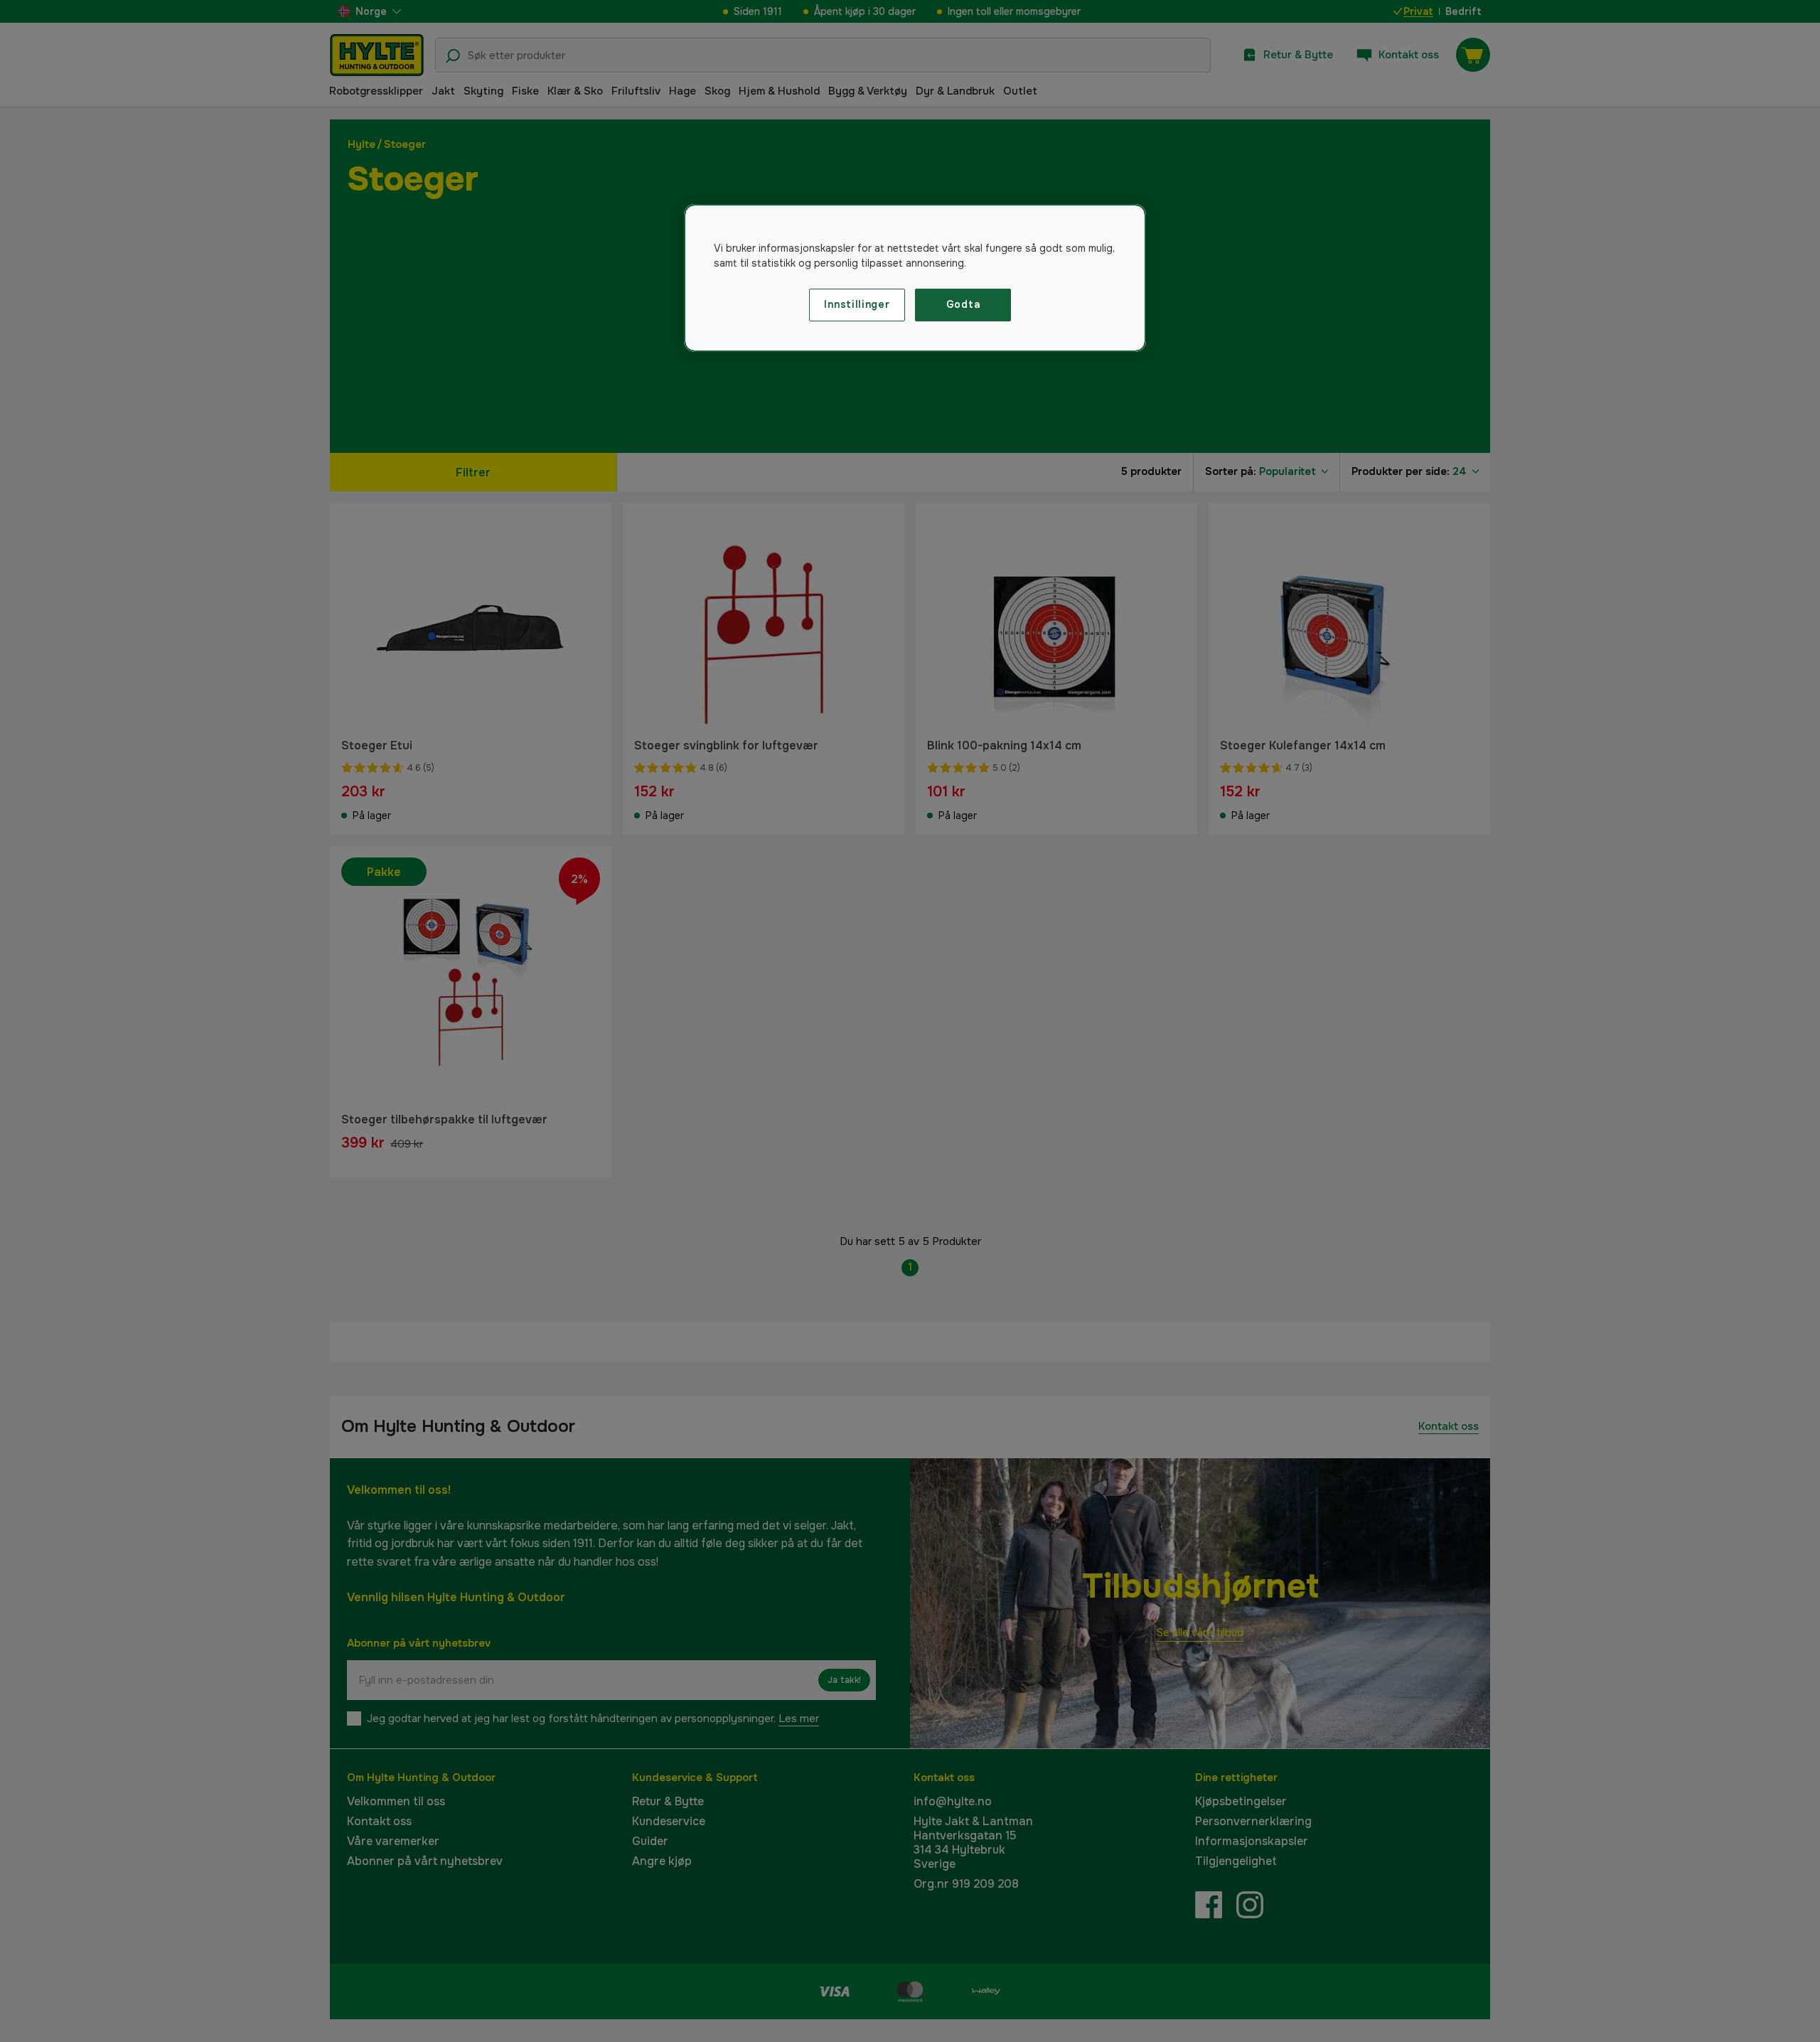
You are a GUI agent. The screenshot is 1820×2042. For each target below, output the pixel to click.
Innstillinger (857, 304)
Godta (963, 304)
